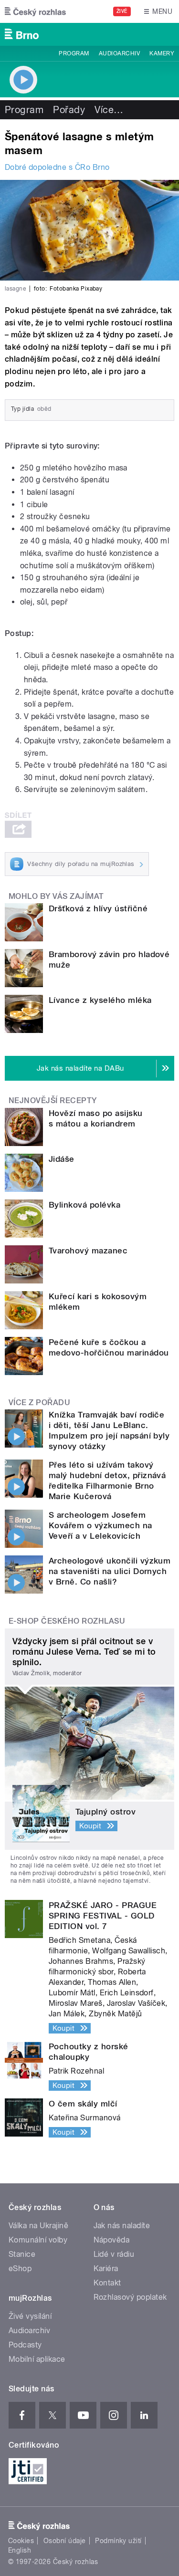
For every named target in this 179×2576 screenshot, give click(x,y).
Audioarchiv (119, 53)
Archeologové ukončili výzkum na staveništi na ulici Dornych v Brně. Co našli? (110, 1571)
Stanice (22, 2254)
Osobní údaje (65, 2541)
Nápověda (112, 2240)
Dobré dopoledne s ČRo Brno (57, 167)
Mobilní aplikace (37, 2359)
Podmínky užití (118, 2541)
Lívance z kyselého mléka (100, 1000)
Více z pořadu (39, 1403)
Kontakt (107, 2283)
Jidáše (62, 1159)
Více (109, 110)
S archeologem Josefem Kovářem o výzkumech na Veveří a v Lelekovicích (100, 1525)
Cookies (21, 2541)
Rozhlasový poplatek (130, 2297)
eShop (20, 2268)
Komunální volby (38, 2240)
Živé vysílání (30, 2316)
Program (74, 53)
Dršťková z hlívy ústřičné (98, 908)
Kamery (162, 53)
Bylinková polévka (84, 1205)
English (20, 2550)
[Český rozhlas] (35, 11)
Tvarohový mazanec (88, 1251)
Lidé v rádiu (114, 2254)
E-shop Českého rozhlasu (67, 1621)
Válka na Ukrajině (38, 2226)
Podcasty (25, 2345)
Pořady (69, 110)
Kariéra (106, 2268)
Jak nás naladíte (122, 2226)
